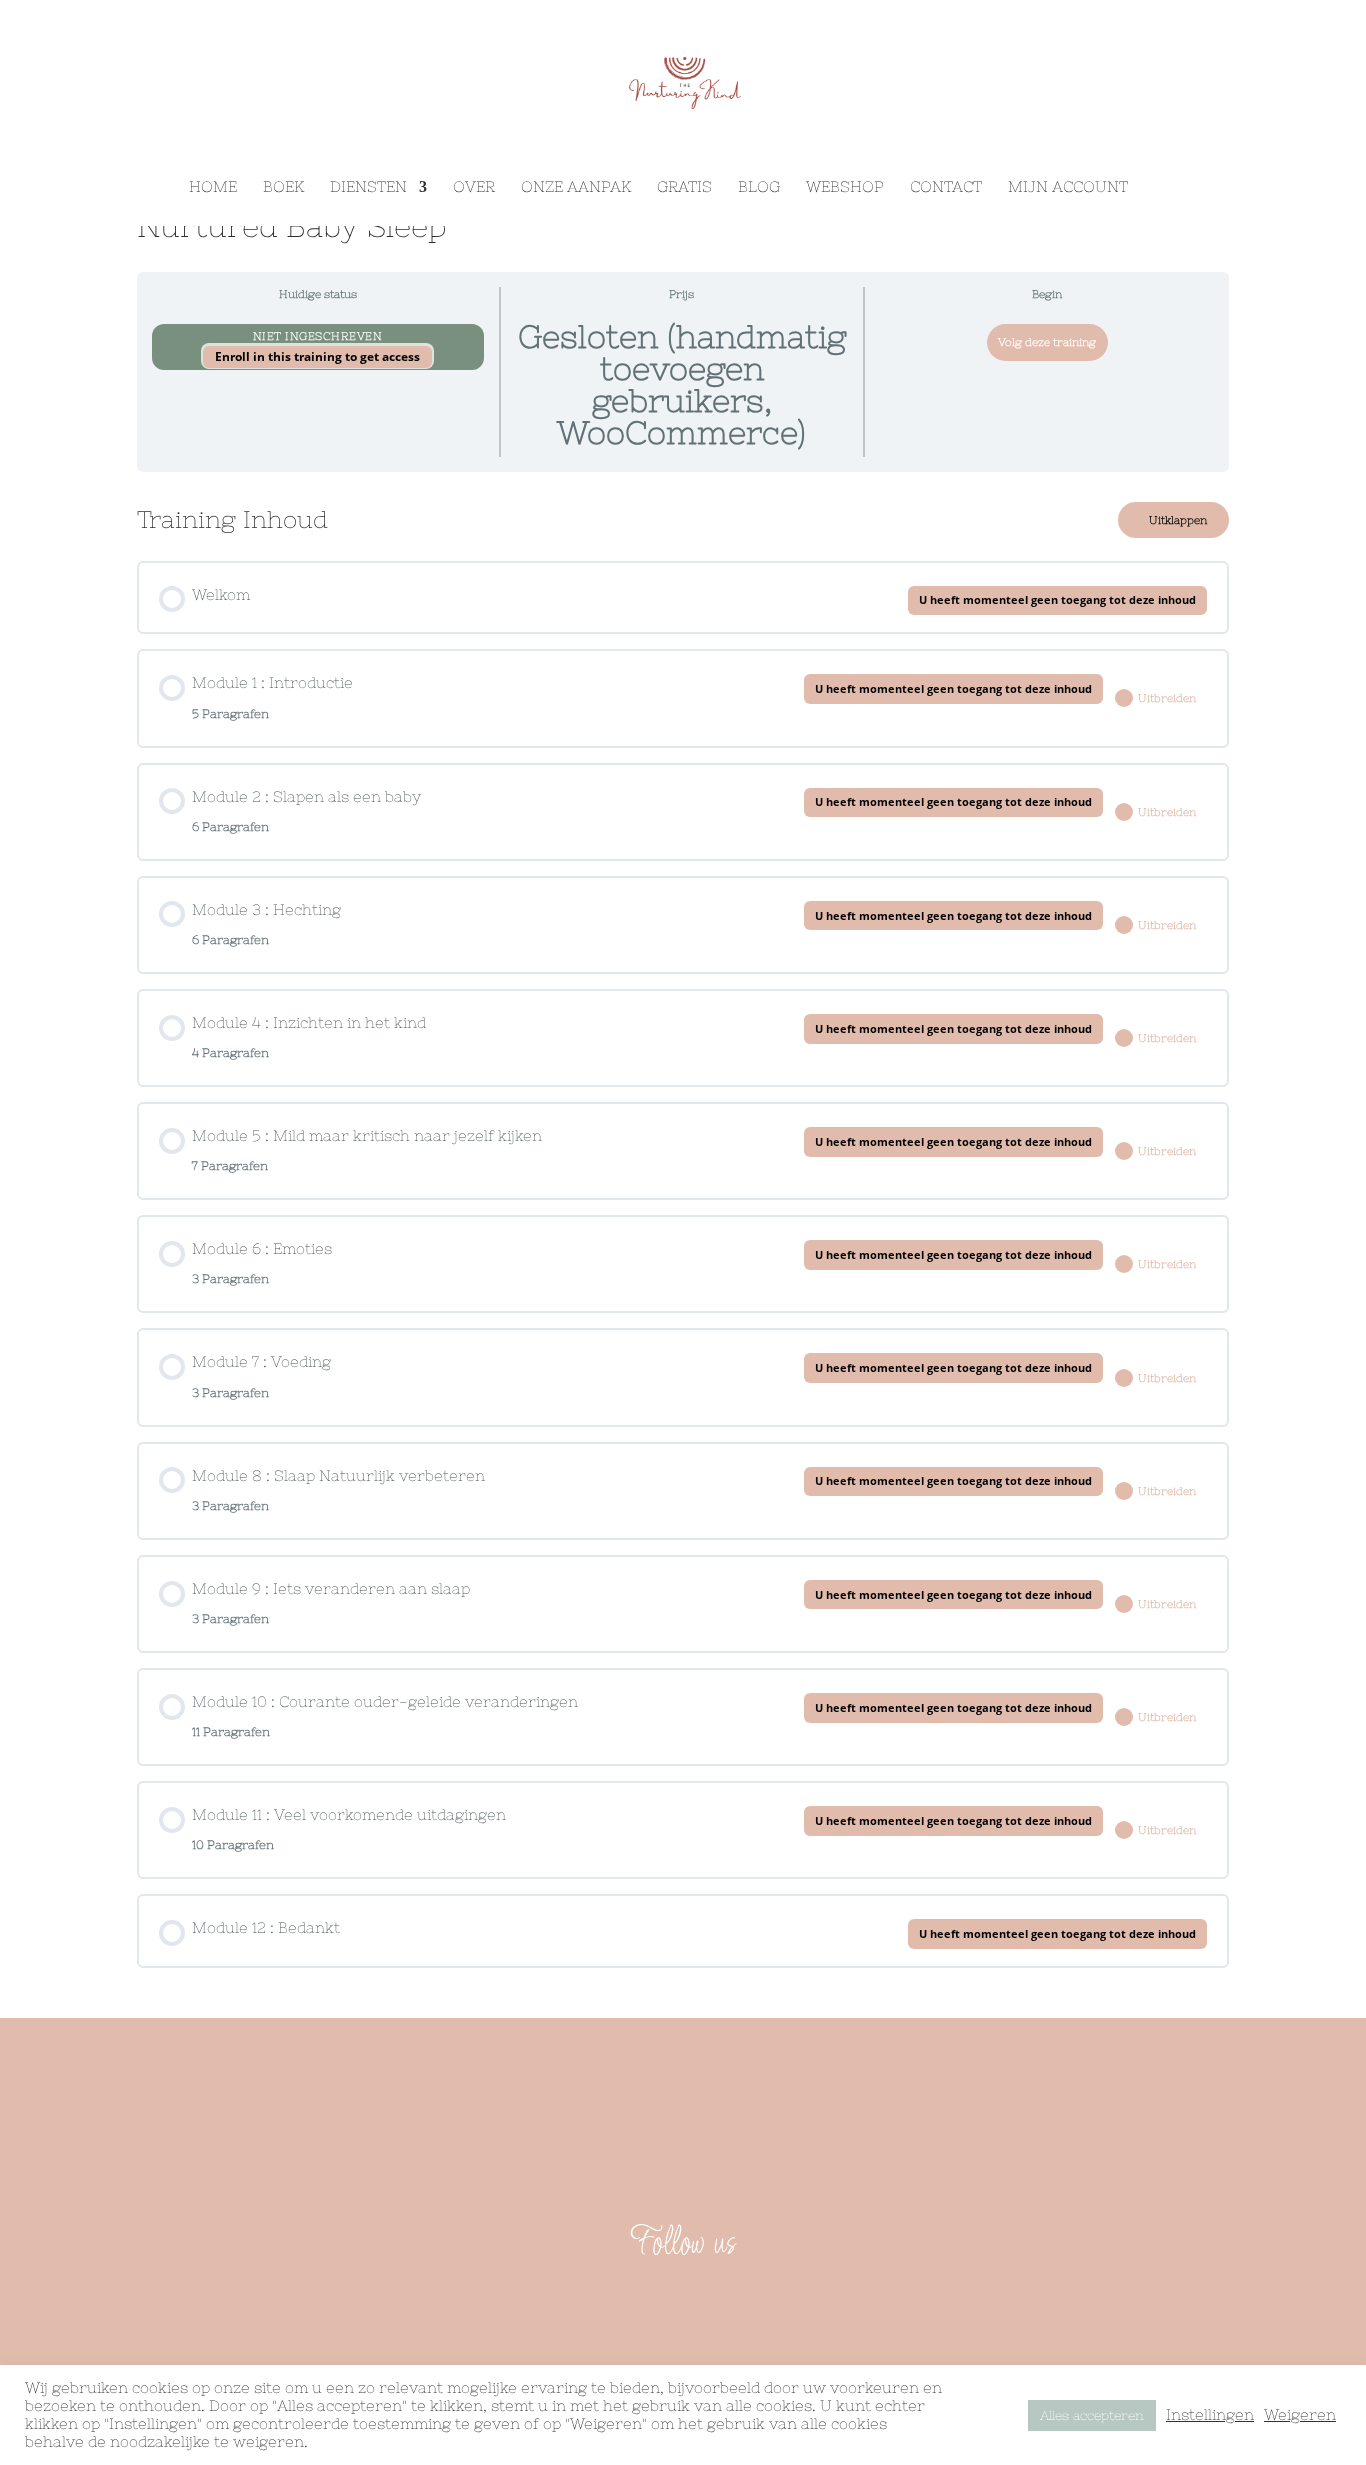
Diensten (368, 187)
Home (213, 187)
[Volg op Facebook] (659, 2307)
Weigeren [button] (1300, 2414)
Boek (283, 187)
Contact (946, 187)
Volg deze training (1047, 342)
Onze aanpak (576, 187)
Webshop (845, 187)
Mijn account (1068, 187)
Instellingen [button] (1210, 2414)
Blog (759, 187)
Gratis (684, 187)
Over (474, 187)
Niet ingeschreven (318, 336)
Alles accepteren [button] (1092, 2415)
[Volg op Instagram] (707, 2307)
